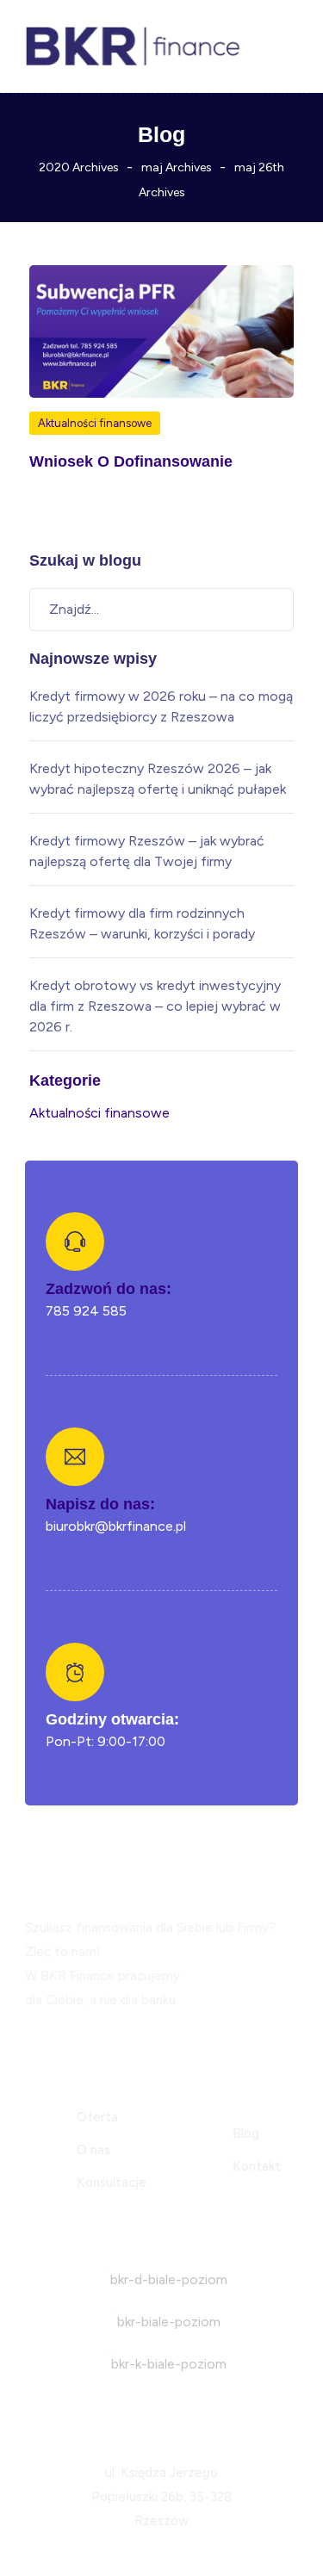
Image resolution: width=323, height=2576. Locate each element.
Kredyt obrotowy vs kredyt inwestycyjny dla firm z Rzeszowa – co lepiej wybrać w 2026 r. (155, 1006)
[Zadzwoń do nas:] (75, 1242)
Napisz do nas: (100, 1504)
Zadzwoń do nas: (109, 1289)
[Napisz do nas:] (75, 1457)
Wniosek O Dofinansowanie (131, 461)
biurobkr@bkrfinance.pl (116, 1526)
